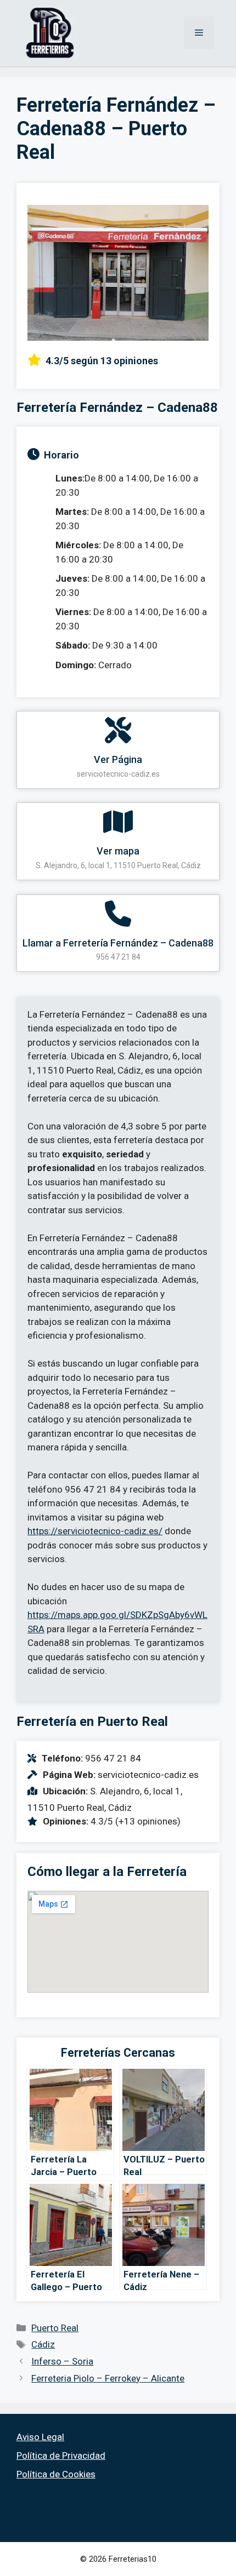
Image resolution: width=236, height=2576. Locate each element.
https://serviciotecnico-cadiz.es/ (95, 1531)
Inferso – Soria (62, 2361)
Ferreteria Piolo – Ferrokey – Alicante (108, 2378)
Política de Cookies (56, 2474)
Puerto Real (55, 2328)
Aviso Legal (40, 2437)
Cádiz (43, 2344)
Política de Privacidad (61, 2455)
